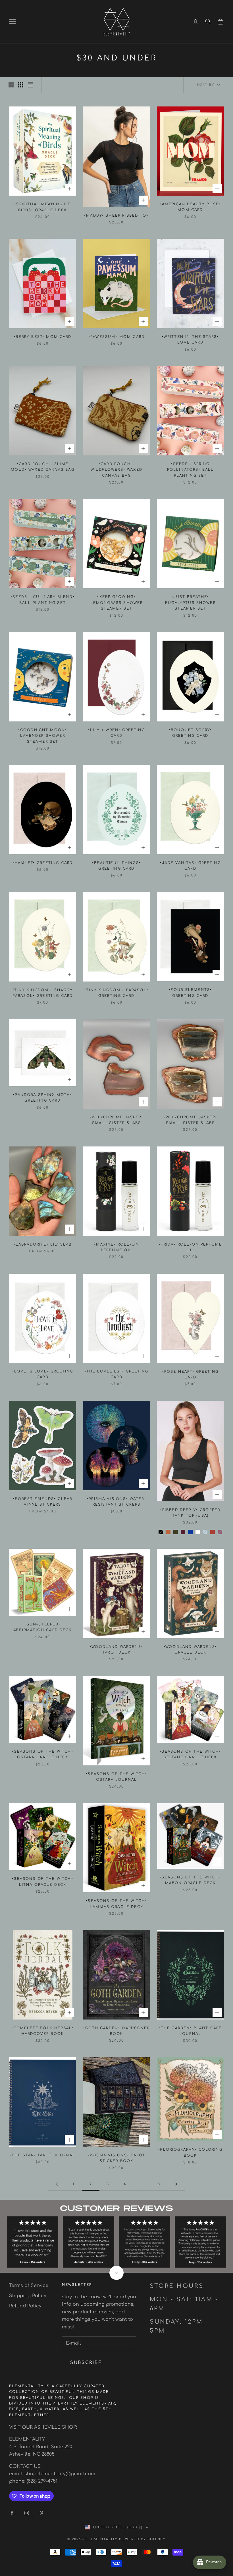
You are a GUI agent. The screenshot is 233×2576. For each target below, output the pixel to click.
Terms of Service (29, 2286)
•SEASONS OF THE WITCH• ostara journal (116, 1777)
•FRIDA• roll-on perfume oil (191, 1247)
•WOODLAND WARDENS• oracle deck (190, 1650)
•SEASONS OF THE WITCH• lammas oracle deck (116, 1904)
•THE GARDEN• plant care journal (191, 2031)
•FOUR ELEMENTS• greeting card (190, 993)
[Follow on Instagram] (27, 2513)
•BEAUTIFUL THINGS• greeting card (116, 866)
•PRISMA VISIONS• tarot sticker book (117, 2158)
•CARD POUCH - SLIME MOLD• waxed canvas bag (43, 467)
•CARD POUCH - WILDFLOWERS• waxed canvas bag (116, 470)
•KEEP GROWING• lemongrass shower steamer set (117, 603)
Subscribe (86, 2363)
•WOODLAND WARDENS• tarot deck (116, 1650)
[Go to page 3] (176, 2184)
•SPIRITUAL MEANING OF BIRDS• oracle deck (42, 207)
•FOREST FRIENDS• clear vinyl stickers (43, 1502)
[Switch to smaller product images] (21, 85)
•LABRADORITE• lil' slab (43, 1244)
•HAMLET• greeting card (43, 863)
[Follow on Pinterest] (41, 2513)
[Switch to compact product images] (30, 85)
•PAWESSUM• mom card (116, 337)
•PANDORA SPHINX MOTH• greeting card (42, 1098)
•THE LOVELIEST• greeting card (117, 1374)
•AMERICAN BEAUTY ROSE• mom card (191, 207)
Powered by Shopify (142, 2539)
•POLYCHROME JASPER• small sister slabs (116, 1120)
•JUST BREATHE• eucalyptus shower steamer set (190, 603)
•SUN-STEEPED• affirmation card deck (42, 1627)
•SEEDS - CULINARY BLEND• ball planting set (43, 600)
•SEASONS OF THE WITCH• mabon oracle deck (190, 1880)
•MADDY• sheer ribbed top (116, 215)
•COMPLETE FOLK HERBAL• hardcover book (43, 2031)
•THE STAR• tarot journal (43, 2155)
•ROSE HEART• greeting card (190, 1374)
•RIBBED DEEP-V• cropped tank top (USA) (191, 1513)
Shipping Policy (28, 2296)
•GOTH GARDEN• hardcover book (116, 2031)
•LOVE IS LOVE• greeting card (43, 1374)
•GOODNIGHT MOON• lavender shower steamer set (43, 736)
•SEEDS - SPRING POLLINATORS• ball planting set (191, 470)
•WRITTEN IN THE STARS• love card (191, 340)
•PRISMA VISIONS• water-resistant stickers (116, 1502)
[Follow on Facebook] (12, 2513)
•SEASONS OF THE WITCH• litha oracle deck (43, 1882)
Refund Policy (25, 2306)
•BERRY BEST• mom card (42, 337)
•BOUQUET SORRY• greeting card (190, 733)
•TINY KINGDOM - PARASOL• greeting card (116, 993)
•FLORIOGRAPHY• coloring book (190, 2152)
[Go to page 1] (57, 2184)
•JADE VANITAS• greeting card (190, 866)
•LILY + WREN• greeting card (116, 733)
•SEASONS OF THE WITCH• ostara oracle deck (43, 1754)
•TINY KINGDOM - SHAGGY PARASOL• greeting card (43, 993)
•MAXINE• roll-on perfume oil (116, 1247)
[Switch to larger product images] (11, 85)
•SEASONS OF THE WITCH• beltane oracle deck (190, 1754)
